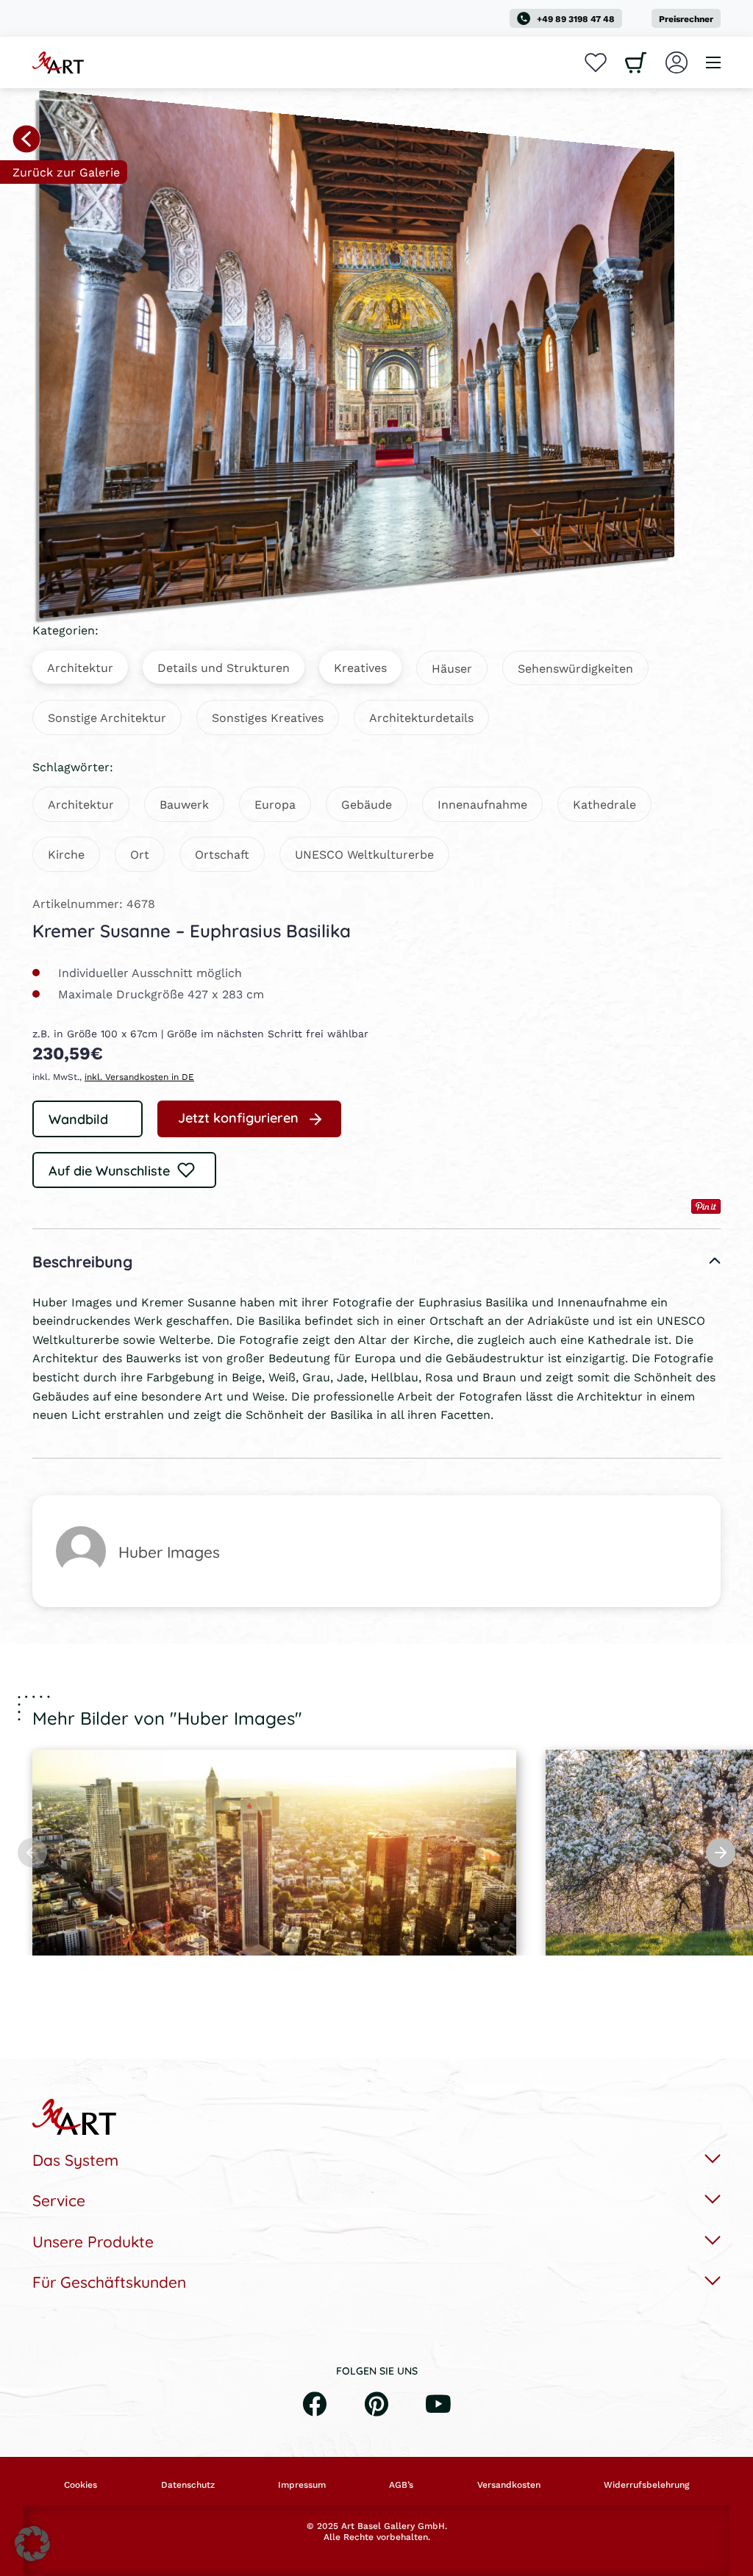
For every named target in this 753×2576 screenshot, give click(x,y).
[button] (32, 2544)
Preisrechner (686, 19)
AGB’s (401, 2485)
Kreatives (360, 667)
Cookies (81, 2485)
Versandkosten (509, 2485)
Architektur (80, 667)
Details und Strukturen (224, 667)
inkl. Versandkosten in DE (139, 1077)
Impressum (302, 2485)
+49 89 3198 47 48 (576, 19)
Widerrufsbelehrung (646, 2485)
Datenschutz (188, 2485)
